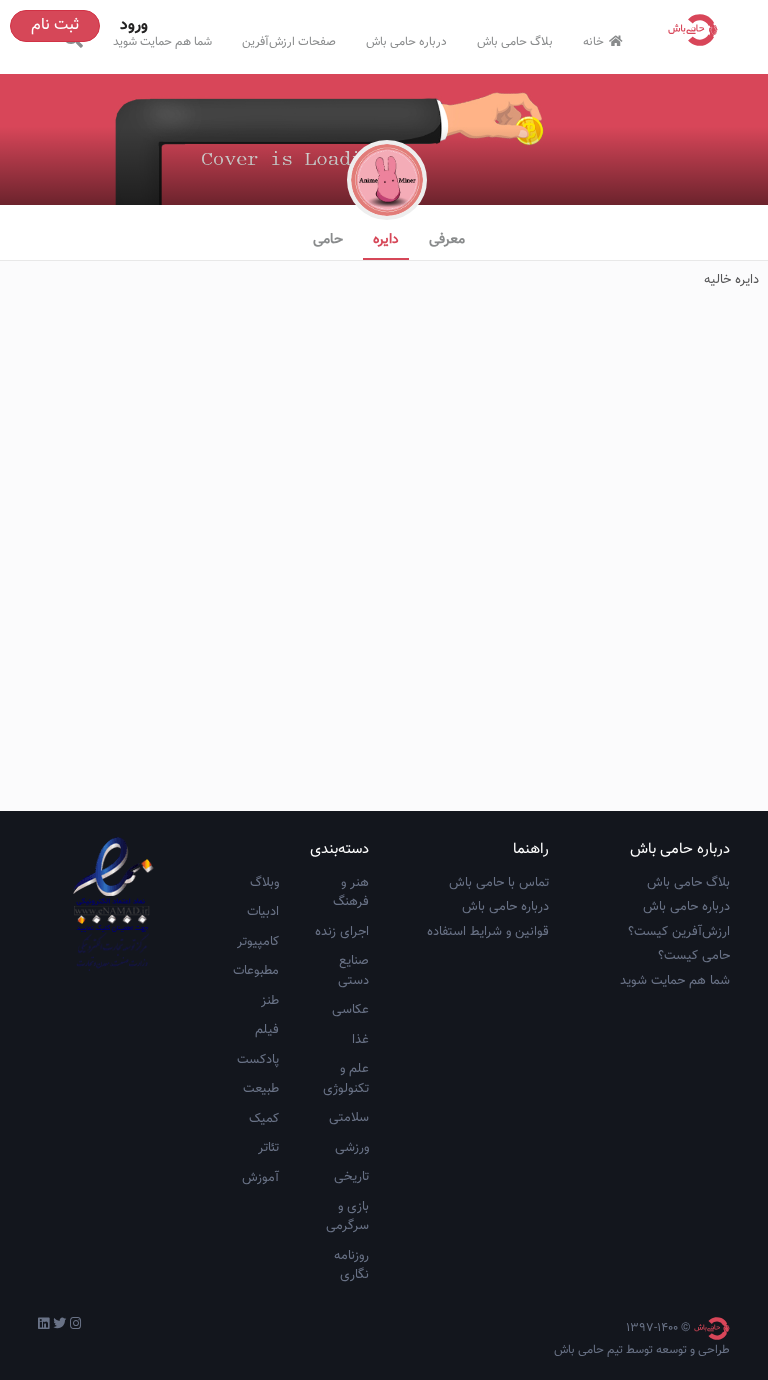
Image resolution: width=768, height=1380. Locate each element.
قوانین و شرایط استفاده (488, 932)
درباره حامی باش (406, 42)
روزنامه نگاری (351, 1266)
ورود (134, 25)
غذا (360, 1040)
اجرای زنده (342, 932)
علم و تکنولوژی (346, 1079)
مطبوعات (256, 971)
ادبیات (263, 912)
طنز (270, 1001)
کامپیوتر (258, 942)
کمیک (264, 1119)
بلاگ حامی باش (515, 42)
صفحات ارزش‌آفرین (289, 42)
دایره (386, 240)
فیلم (267, 1030)
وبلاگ (264, 883)
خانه (593, 42)
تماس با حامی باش (499, 883)
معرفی (447, 240)
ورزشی (352, 1148)
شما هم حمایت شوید (162, 42)
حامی (328, 240)
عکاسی (350, 1010)
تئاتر (268, 1148)
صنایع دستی (353, 971)
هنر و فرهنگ (351, 893)
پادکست (258, 1060)
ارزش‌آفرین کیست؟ (679, 932)
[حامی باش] (698, 30)
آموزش (260, 1178)
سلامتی (349, 1118)
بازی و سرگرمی (347, 1217)
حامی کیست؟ (694, 956)
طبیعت (261, 1089)
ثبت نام (55, 25)
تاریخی (351, 1177)
